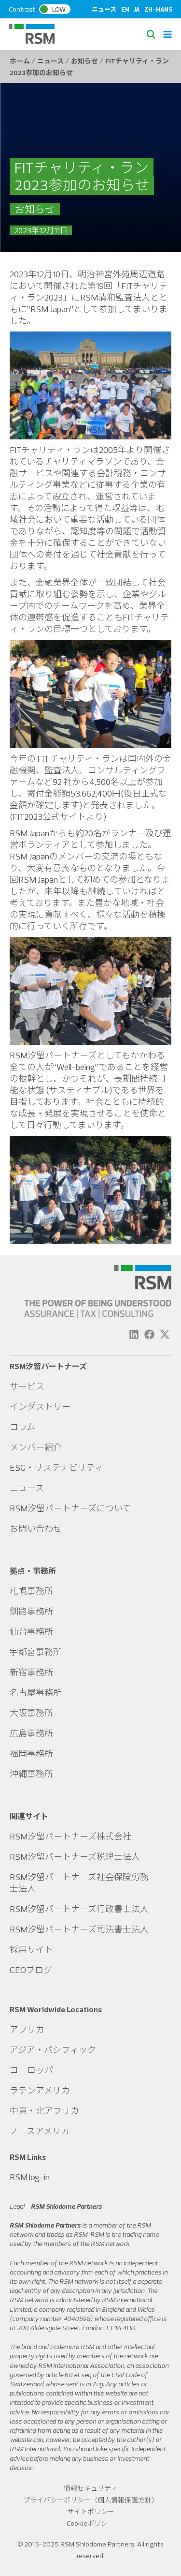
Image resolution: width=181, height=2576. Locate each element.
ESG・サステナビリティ (56, 1468)
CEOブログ (31, 1970)
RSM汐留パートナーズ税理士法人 (75, 1857)
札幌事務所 (31, 1591)
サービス (27, 1386)
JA (137, 9)
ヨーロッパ (31, 2070)
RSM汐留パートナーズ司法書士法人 (79, 1929)
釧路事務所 (31, 1611)
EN (125, 9)
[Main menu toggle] (167, 34)
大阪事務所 (31, 1713)
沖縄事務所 (31, 1774)
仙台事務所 (31, 1632)
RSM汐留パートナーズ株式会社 (70, 1836)
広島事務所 (31, 1733)
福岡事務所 (31, 1754)
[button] (153, 34)
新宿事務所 (31, 1672)
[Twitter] (165, 1334)
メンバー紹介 (36, 1447)
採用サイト (31, 1950)
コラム (22, 1427)
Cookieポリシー (90, 2523)
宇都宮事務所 (36, 1652)
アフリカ (27, 2029)
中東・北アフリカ (44, 2111)
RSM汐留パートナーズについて (70, 1508)
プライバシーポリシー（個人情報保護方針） (91, 2500)
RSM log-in (30, 2177)
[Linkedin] (134, 1334)
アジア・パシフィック (53, 2050)
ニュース (104, 9)
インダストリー (40, 1407)
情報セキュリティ (90, 2488)
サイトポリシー (91, 2512)
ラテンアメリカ (40, 2090)
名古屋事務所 (36, 1693)
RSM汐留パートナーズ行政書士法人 (79, 1909)
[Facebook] (149, 1334)
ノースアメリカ (40, 2131)
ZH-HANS (158, 9)
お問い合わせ (36, 1529)
